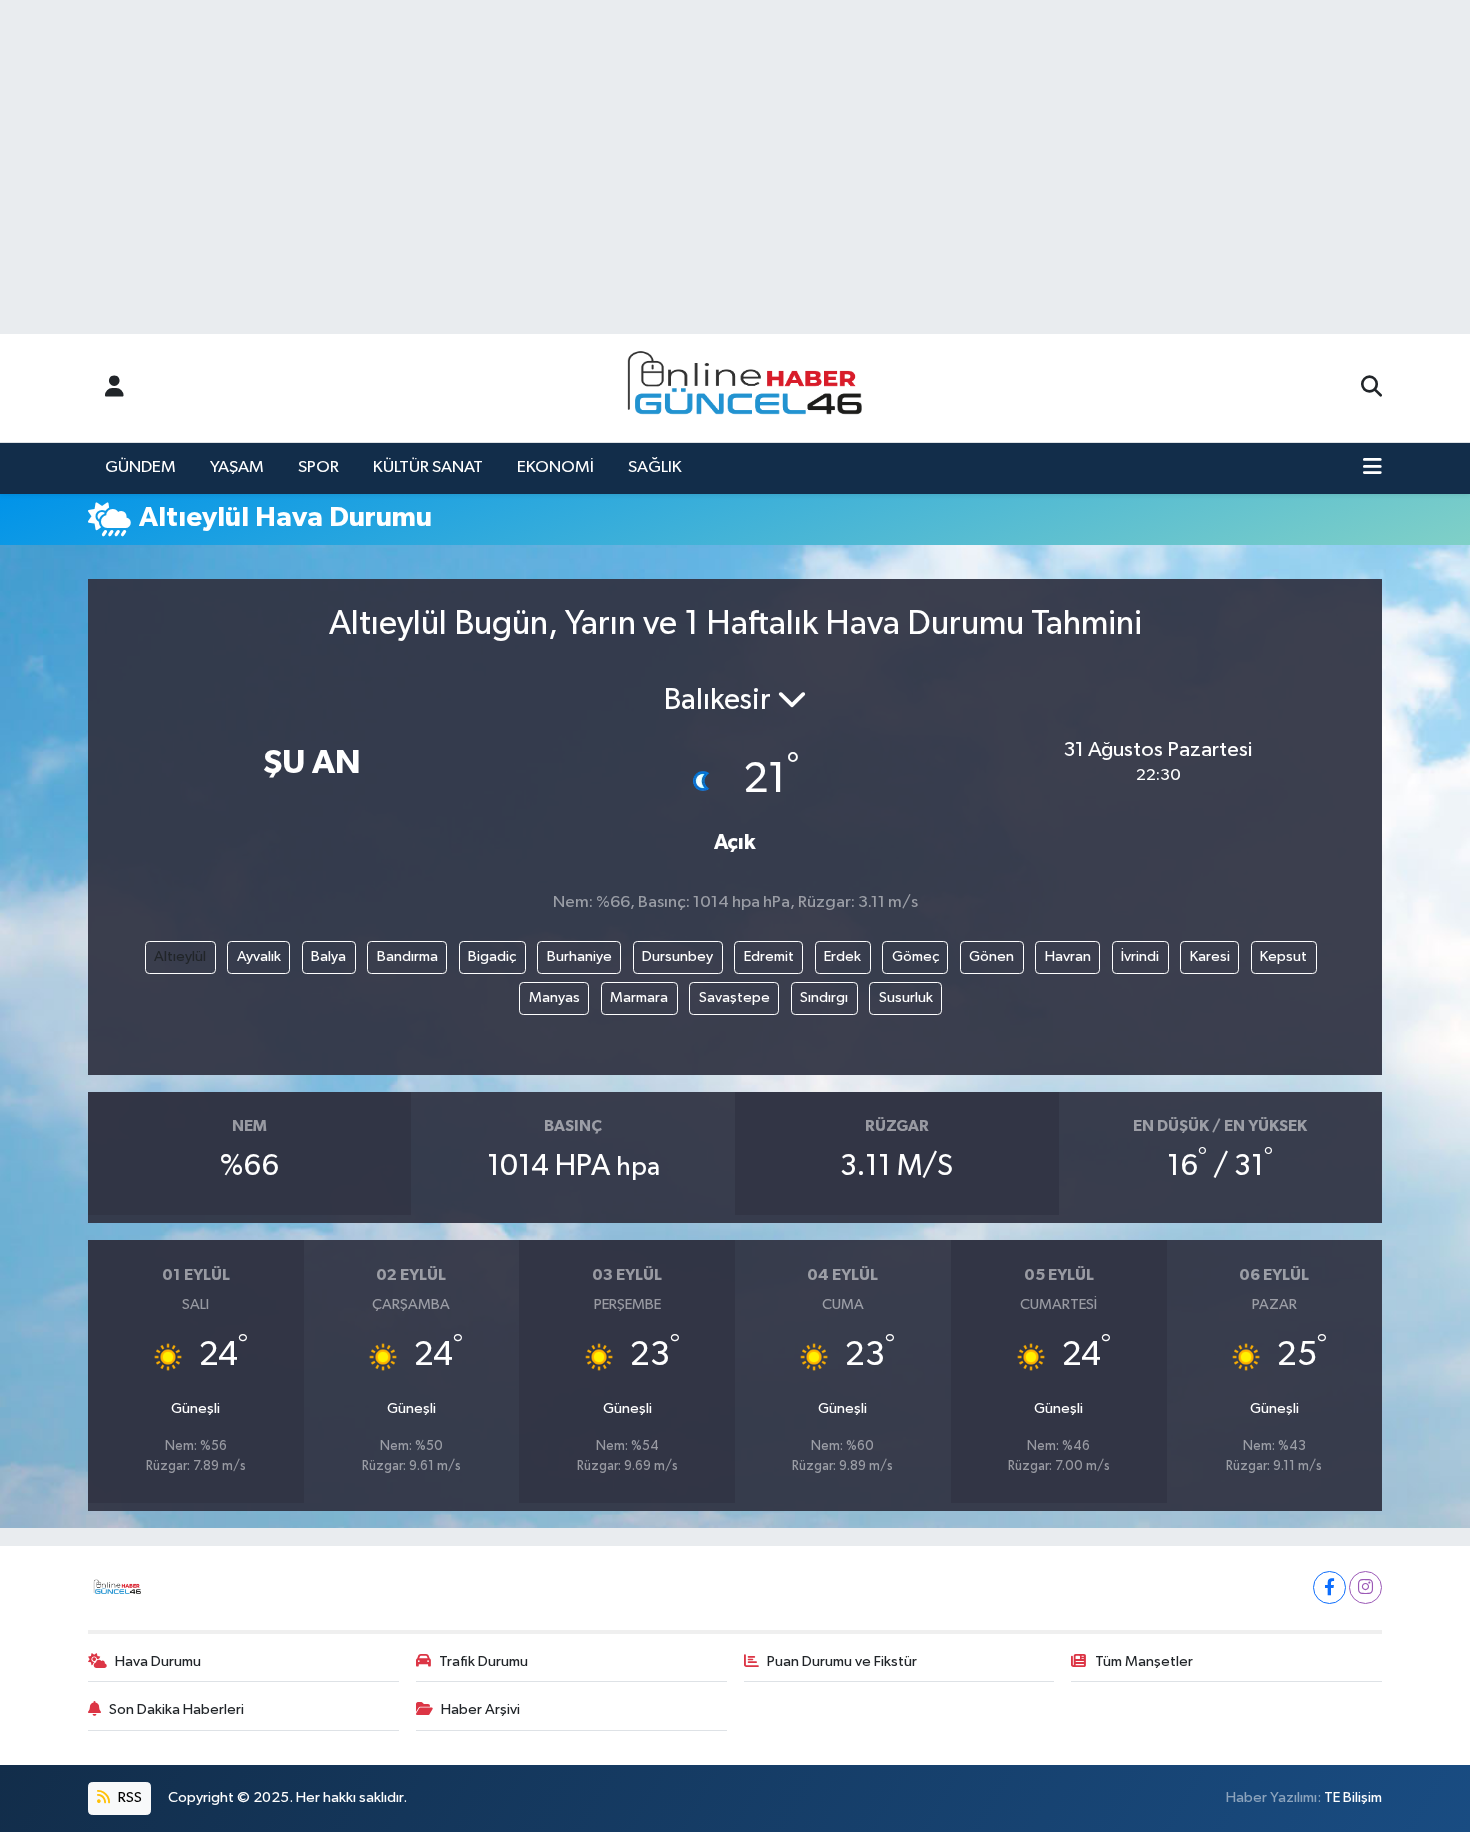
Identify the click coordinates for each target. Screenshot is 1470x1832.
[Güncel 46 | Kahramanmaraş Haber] (751, 388)
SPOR (318, 467)
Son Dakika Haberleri (176, 1709)
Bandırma (407, 956)
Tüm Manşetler (1144, 1661)
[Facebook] (1329, 1587)
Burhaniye (579, 956)
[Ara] (1371, 388)
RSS (128, 1797)
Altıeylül (180, 956)
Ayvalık (259, 956)
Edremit (769, 956)
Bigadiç (492, 956)
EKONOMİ (555, 467)
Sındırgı (824, 997)
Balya (328, 956)
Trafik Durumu (483, 1661)
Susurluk (906, 997)
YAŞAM (237, 467)
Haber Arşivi (480, 1709)
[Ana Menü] (1372, 468)
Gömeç (915, 956)
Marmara (639, 997)
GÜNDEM (140, 467)
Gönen (991, 956)
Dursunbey (677, 956)
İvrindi (1140, 956)
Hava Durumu (158, 1661)
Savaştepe (734, 997)
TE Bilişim (1353, 1797)
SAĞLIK (655, 467)
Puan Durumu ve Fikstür (842, 1661)
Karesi (1210, 956)
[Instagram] (1365, 1587)
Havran (1068, 956)
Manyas (554, 997)
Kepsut (1283, 956)
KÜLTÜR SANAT (428, 467)
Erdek (842, 956)
